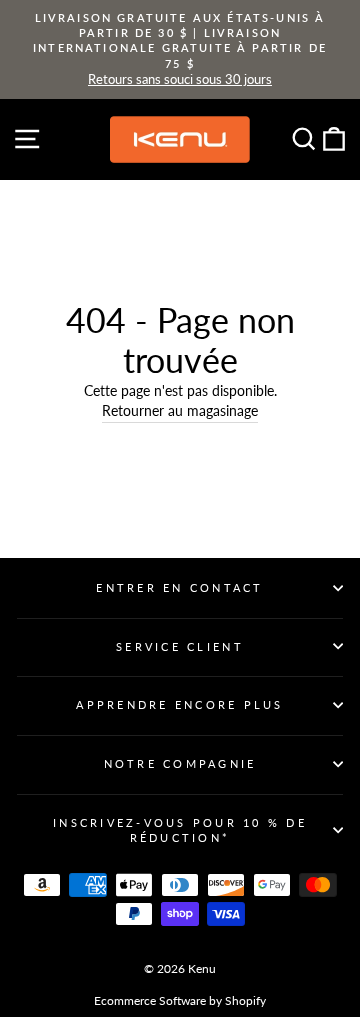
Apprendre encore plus (179, 704)
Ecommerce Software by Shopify (180, 1000)
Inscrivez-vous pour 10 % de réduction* (180, 830)
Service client (180, 646)
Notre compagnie (180, 763)
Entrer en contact (179, 587)
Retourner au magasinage (180, 410)
